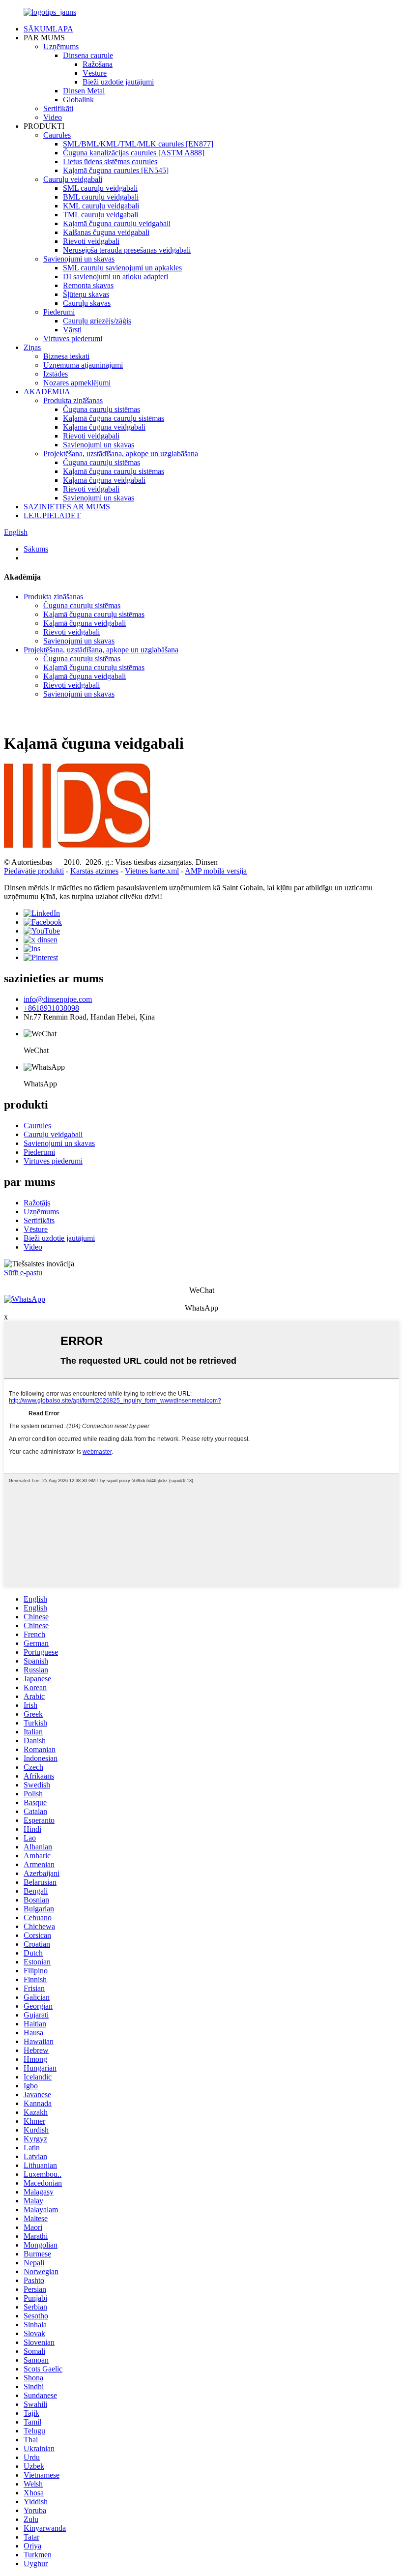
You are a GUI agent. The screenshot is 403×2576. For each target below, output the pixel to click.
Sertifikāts (39, 1220)
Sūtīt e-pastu (23, 1273)
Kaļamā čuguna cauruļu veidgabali (117, 223)
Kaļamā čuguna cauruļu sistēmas (114, 418)
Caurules (57, 135)
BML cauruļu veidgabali (101, 197)
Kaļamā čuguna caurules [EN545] (116, 170)
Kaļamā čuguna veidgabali (104, 427)
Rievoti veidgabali (91, 241)
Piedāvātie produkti (34, 871)
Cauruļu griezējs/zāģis (97, 321)
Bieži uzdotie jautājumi (118, 82)
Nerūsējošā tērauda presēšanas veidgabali (127, 250)
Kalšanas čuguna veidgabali (106, 232)
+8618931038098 (51, 1008)
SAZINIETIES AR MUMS (67, 507)
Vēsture (95, 73)
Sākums (36, 549)
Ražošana (98, 64)
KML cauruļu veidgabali (101, 206)
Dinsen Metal (84, 91)
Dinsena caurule (88, 55)
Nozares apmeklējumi (77, 383)
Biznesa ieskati (66, 356)
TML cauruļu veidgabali (101, 215)
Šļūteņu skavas (86, 294)
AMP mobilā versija (216, 871)
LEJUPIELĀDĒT (52, 515)
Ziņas (32, 347)
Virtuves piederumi (73, 338)
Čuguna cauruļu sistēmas (101, 409)
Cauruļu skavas (87, 303)
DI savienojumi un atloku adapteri (115, 277)
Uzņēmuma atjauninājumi (83, 365)
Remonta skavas (88, 285)
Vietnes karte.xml (152, 871)
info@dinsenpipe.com (58, 999)
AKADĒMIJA (47, 392)
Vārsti (72, 330)
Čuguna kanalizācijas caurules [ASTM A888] (134, 153)
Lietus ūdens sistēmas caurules (110, 161)
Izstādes (56, 374)
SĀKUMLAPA (48, 29)
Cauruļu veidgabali (73, 179)
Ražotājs (37, 1203)
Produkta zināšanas (73, 400)
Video (53, 117)
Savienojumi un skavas (79, 259)
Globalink (78, 100)
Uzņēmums (61, 46)
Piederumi (59, 312)
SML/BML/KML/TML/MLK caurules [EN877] (138, 144)
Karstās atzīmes (94, 871)
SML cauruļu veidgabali (100, 188)
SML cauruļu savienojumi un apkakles (122, 268)
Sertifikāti (58, 108)
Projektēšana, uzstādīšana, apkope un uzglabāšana (121, 454)
